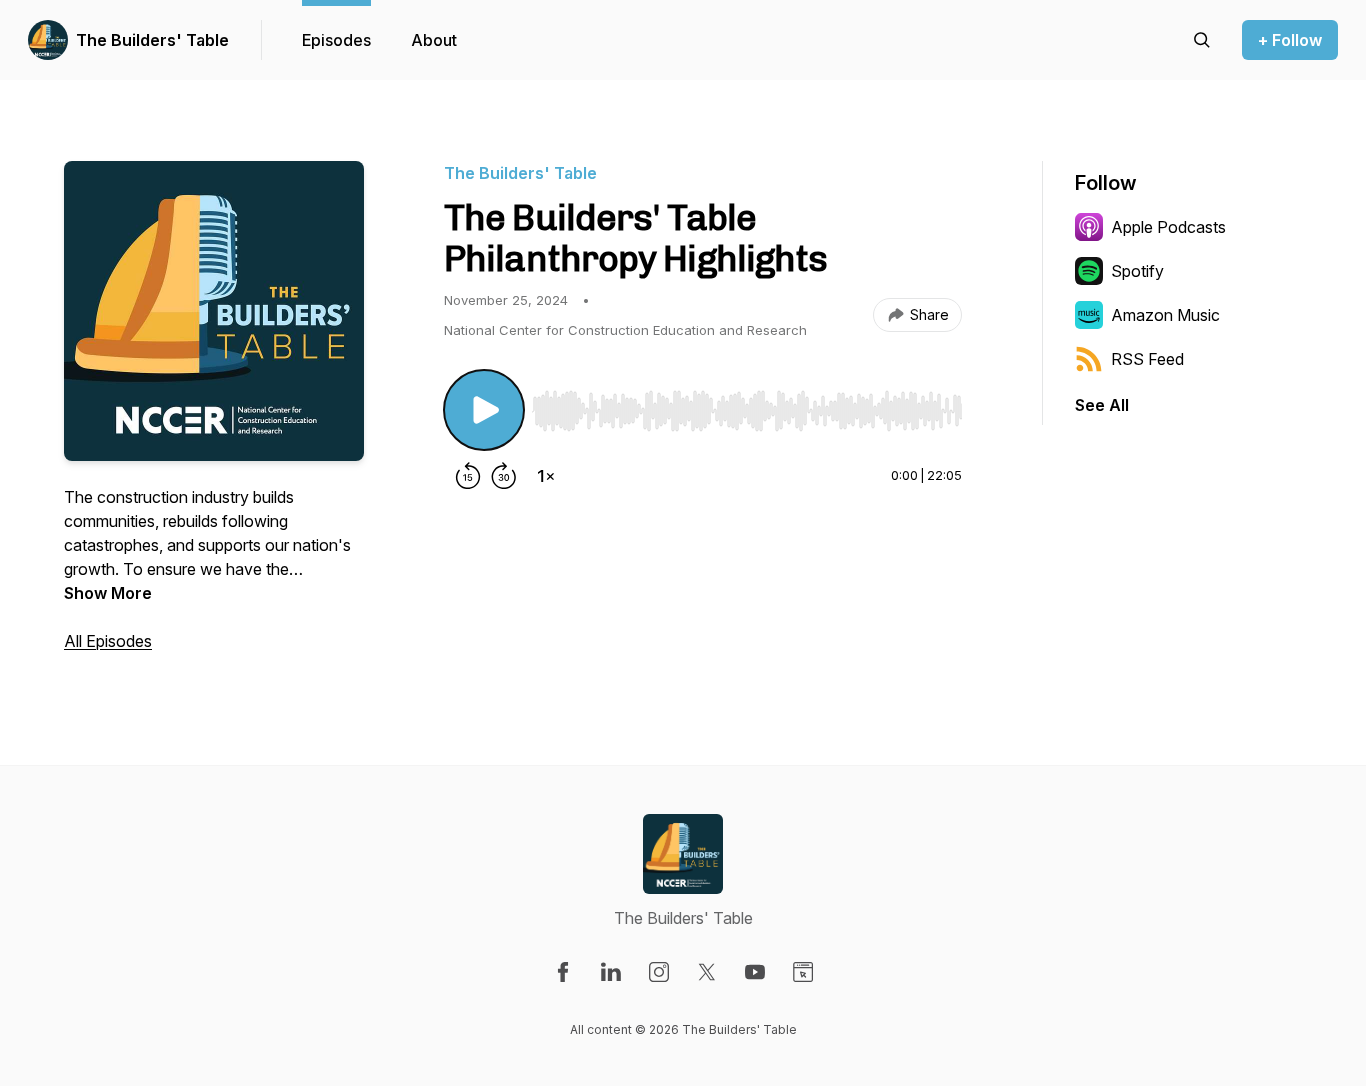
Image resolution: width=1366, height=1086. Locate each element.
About (434, 40)
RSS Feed (1147, 359)
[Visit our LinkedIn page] (611, 972)
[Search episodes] (1202, 40)
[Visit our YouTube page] (755, 972)
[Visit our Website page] (803, 972)
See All (1102, 405)
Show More (108, 593)
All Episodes (108, 641)
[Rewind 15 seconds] (468, 476)
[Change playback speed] (546, 476)
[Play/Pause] (484, 410)
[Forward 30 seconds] (504, 476)
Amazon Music (1165, 315)
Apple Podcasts (1168, 227)
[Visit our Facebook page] (563, 972)
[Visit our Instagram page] (659, 972)
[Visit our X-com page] (707, 972)
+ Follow (1290, 40)
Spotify (1137, 271)
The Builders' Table (152, 40)
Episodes (336, 40)
